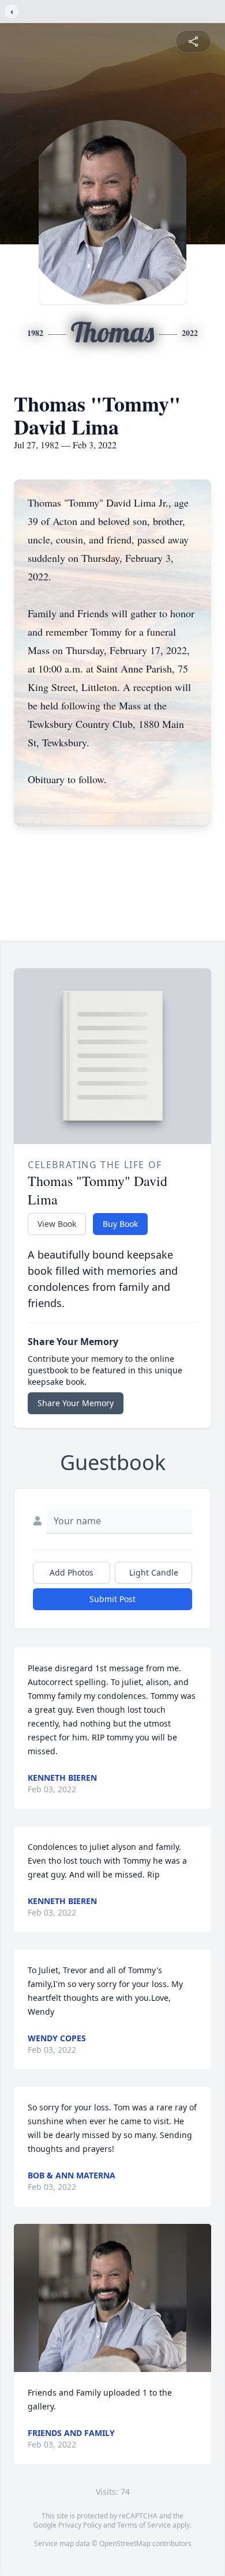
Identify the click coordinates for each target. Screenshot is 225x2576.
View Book (57, 1224)
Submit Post (112, 1599)
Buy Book (120, 1224)
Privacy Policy (80, 2525)
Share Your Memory (76, 1403)
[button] (113, 2298)
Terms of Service (144, 2525)
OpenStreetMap (125, 2543)
